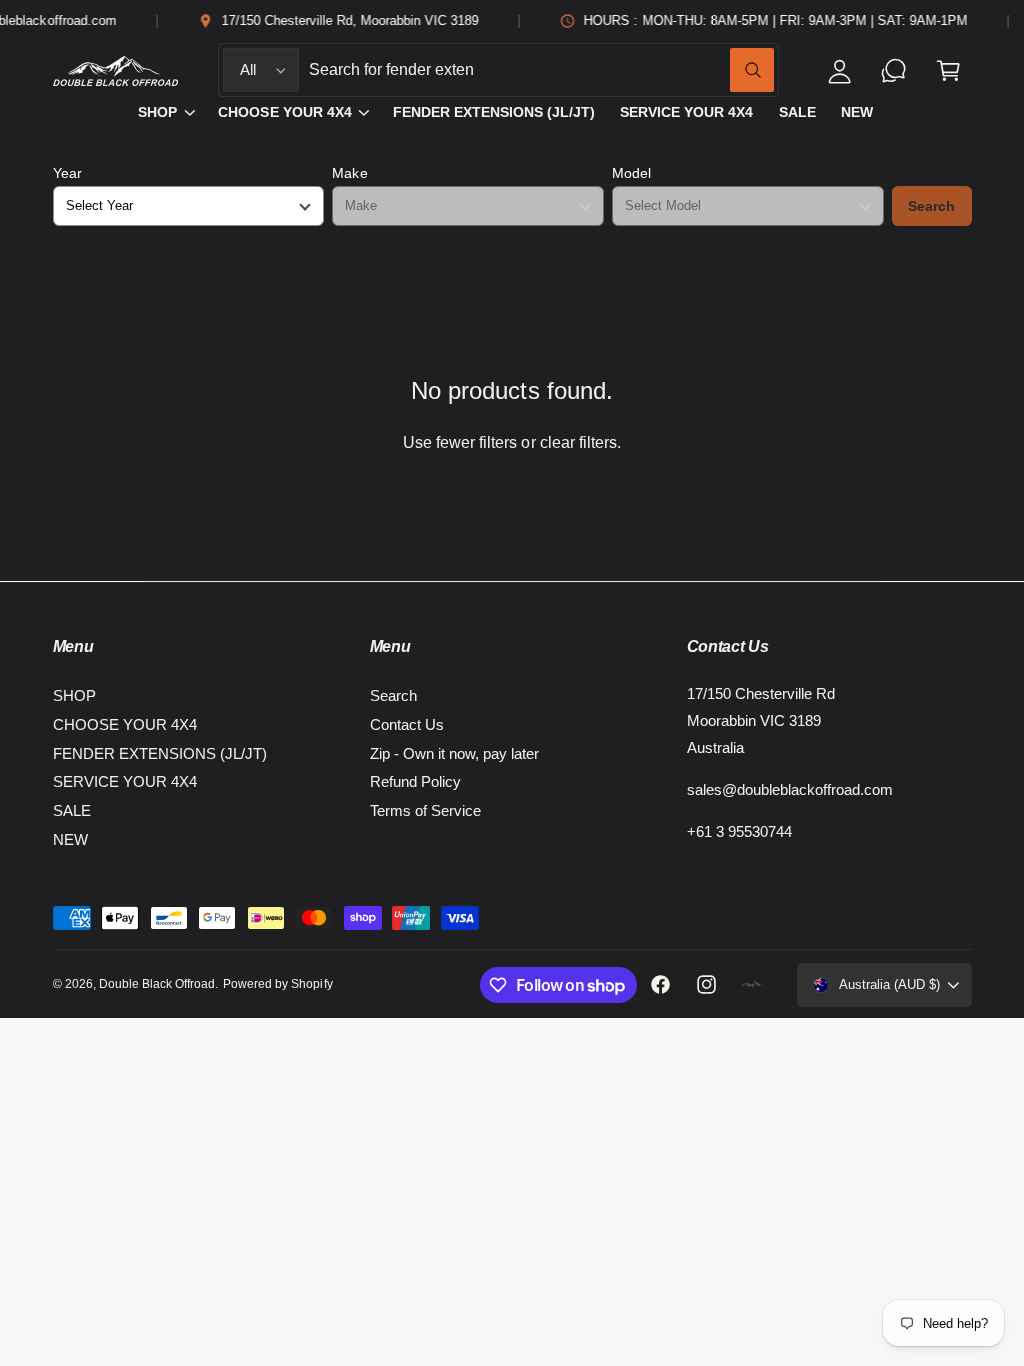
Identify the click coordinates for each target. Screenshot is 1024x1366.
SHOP (74, 695)
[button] (948, 70)
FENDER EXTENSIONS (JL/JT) (160, 753)
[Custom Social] (753, 985)
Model (631, 173)
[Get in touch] (894, 70)
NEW (70, 839)
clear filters (578, 442)
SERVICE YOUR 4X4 (125, 781)
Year (67, 173)
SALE (72, 810)
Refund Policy (415, 781)
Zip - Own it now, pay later (454, 753)
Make (349, 173)
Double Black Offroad (157, 984)
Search (931, 206)
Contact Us (407, 724)
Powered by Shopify (277, 984)
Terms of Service (425, 810)
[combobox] (542, 70)
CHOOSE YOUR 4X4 (125, 724)
